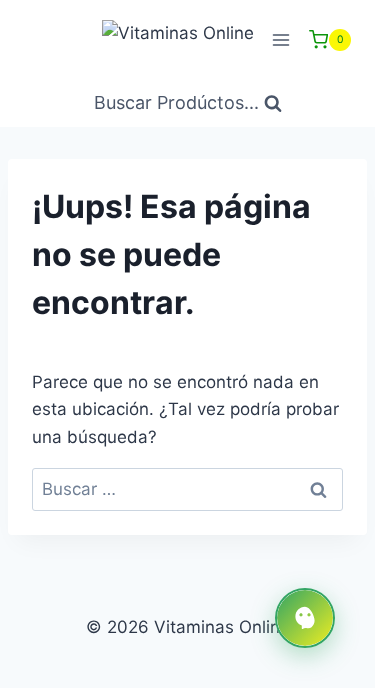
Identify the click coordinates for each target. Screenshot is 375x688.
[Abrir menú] (280, 39)
